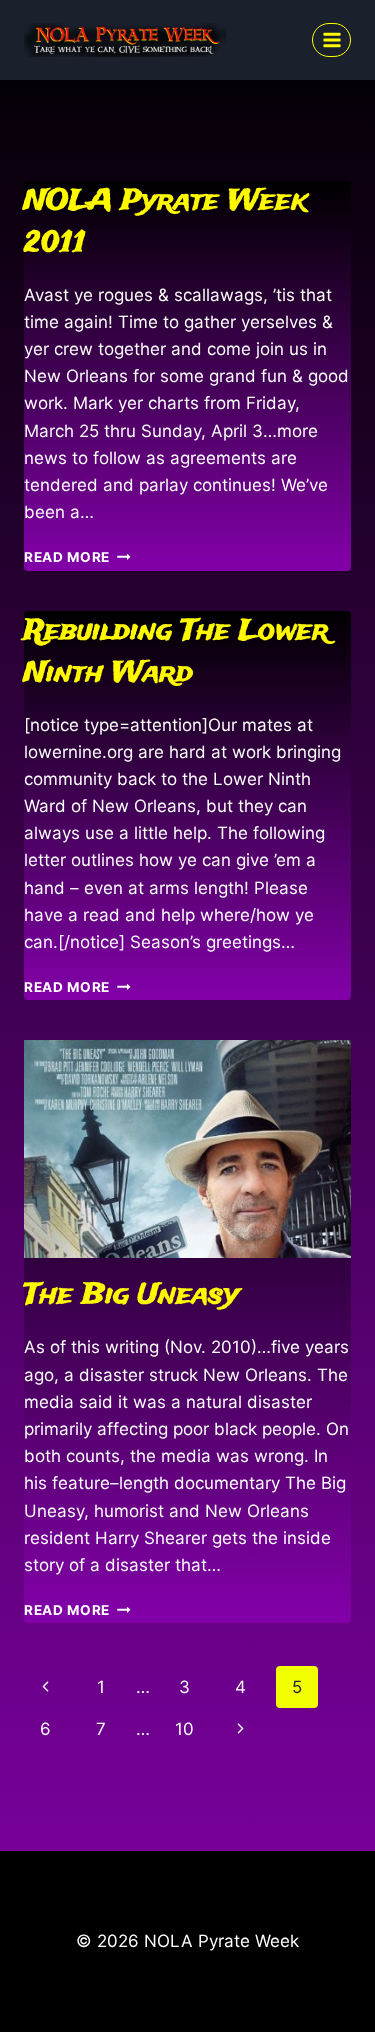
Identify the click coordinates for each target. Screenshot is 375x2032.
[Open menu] (331, 39)
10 (184, 1729)
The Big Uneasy (131, 1295)
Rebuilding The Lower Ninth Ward (176, 652)
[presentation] (187, 1149)
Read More (77, 557)
